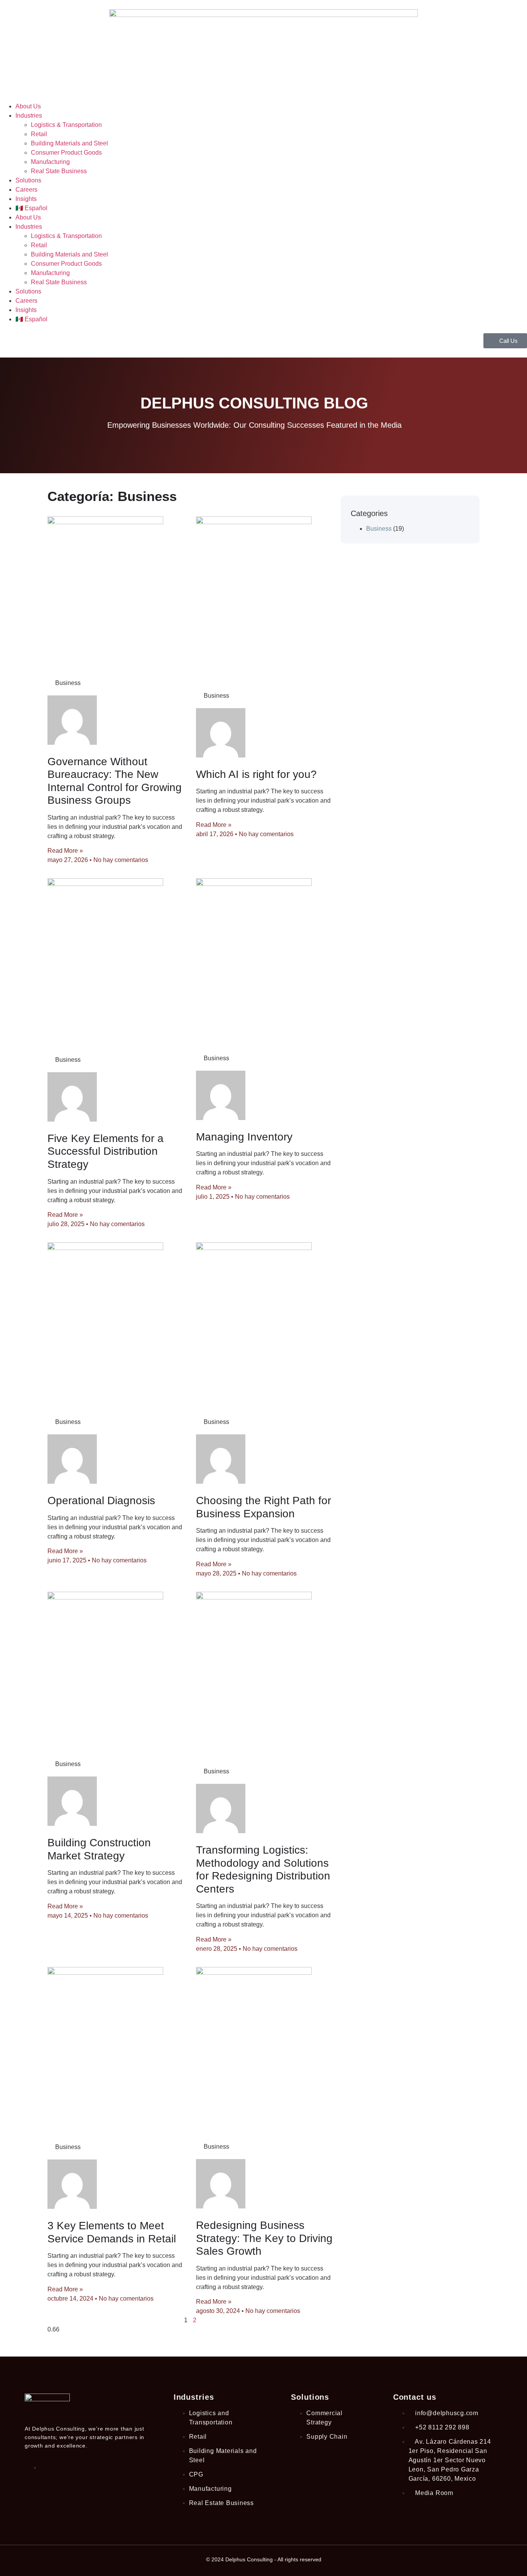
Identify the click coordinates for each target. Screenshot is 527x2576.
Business (379, 529)
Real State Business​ (59, 171)
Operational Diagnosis (101, 1501)
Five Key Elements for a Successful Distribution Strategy (106, 1151)
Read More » (65, 851)
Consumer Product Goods (66, 153)
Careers (26, 190)
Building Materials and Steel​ (69, 143)
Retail (39, 134)
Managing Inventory (244, 1137)
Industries (29, 116)
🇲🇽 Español (31, 208)
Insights (26, 199)
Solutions (28, 180)
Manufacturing (50, 162)
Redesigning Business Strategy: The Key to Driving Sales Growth (264, 2238)
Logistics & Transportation (66, 125)
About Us (28, 106)
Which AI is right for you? (256, 774)
